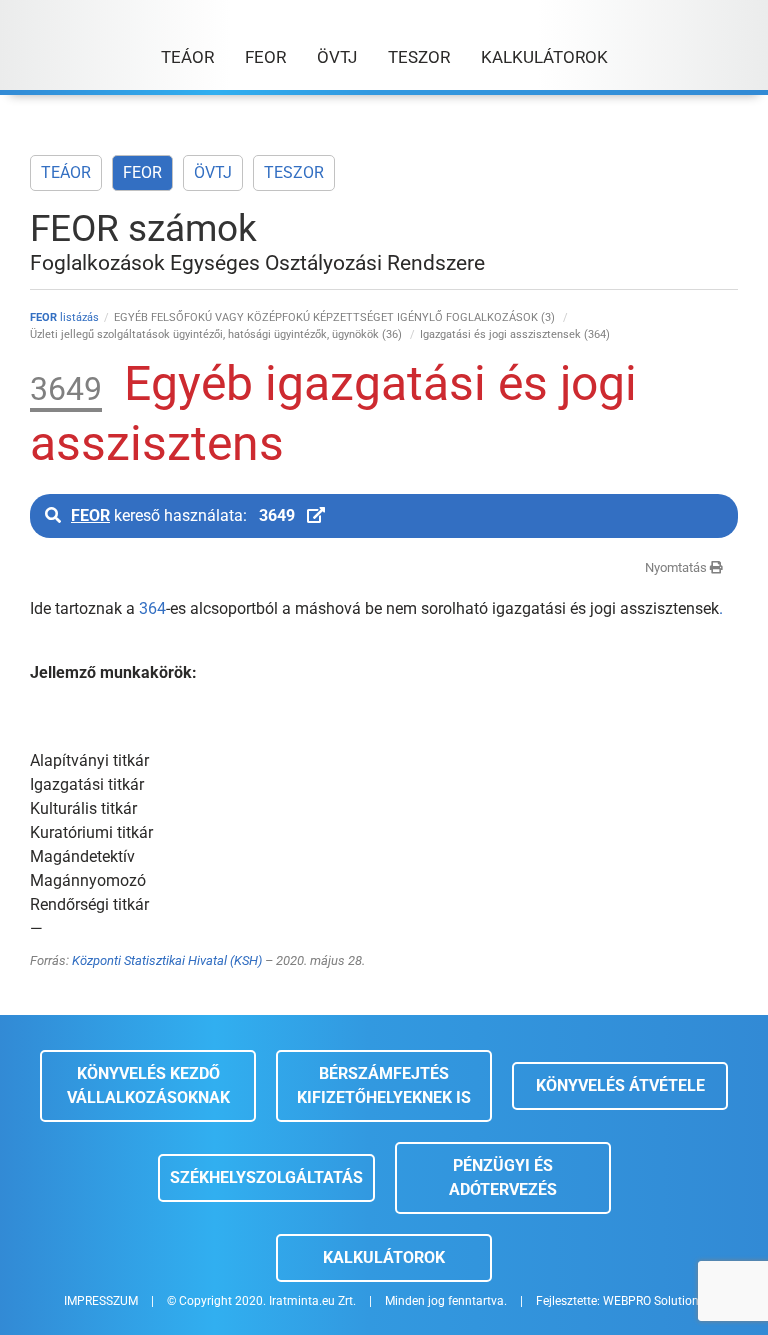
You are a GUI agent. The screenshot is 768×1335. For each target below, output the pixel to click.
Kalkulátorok (384, 1257)
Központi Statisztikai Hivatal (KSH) (167, 960)
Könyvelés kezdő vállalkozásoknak (148, 1085)
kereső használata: (183, 515)
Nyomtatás (677, 567)
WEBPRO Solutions (654, 1301)
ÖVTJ (213, 172)
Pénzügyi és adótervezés (503, 1177)
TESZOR (294, 172)
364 (152, 608)
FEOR (142, 172)
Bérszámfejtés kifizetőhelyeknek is (384, 1085)
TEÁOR (66, 172)
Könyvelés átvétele (620, 1085)
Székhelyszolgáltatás (266, 1177)
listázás (64, 317)
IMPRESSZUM (101, 1301)
